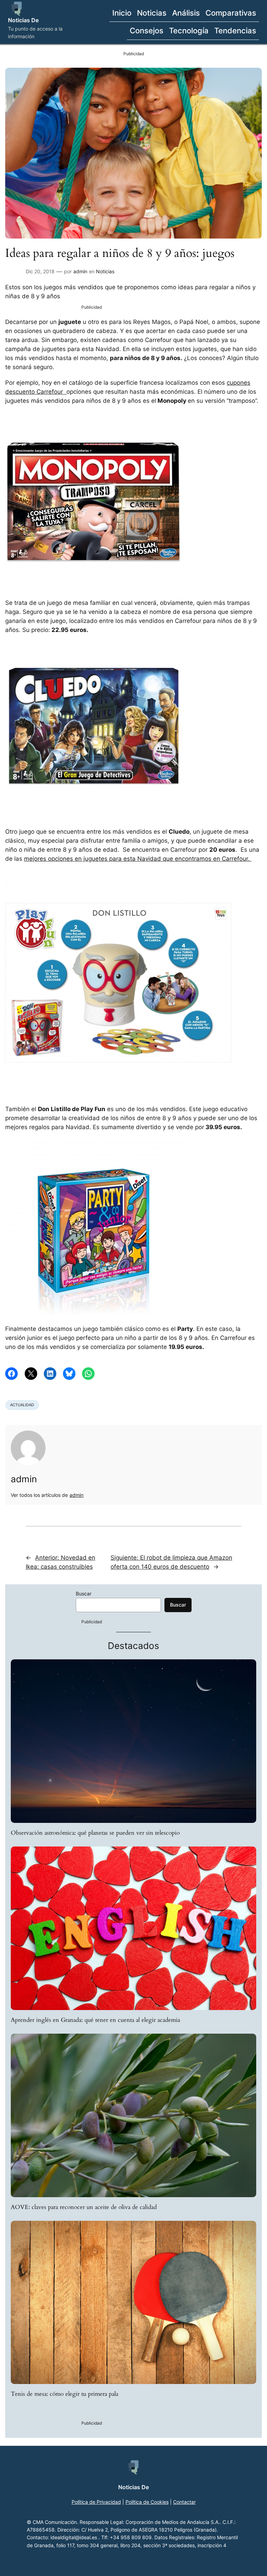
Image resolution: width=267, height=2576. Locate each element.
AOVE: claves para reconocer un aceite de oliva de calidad (84, 2207)
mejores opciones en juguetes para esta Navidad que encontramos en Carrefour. (138, 859)
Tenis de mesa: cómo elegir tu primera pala (64, 2394)
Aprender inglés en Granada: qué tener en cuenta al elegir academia (95, 2020)
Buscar (84, 1594)
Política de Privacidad (96, 2502)
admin (80, 271)
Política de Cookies (147, 2502)
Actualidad (22, 1405)
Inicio (122, 13)
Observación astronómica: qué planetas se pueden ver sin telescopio (95, 1833)
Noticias (105, 271)
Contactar (184, 2502)
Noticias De (23, 20)
